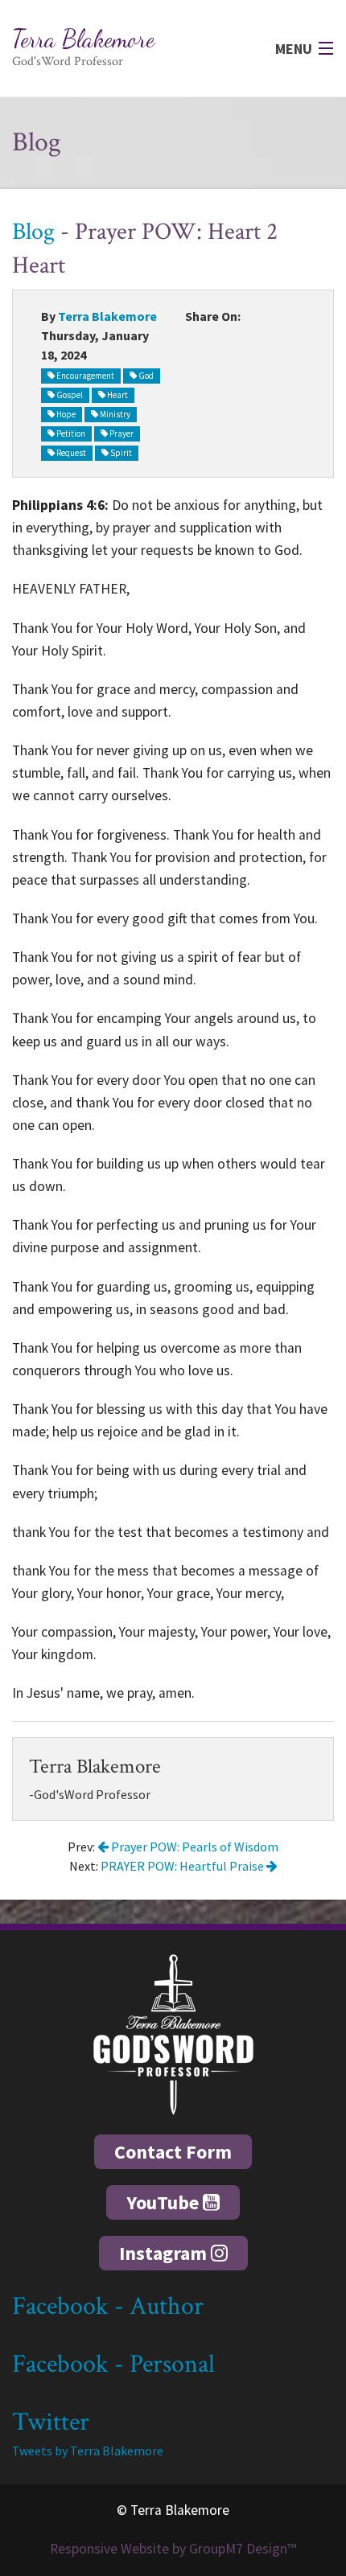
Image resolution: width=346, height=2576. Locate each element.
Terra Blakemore (107, 316)
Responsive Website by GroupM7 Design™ (173, 2549)
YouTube (165, 2202)
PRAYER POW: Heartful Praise (183, 1866)
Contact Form (173, 2152)
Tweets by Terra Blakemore (88, 2451)
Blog (33, 232)
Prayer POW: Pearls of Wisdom (194, 1847)
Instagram (165, 2253)
